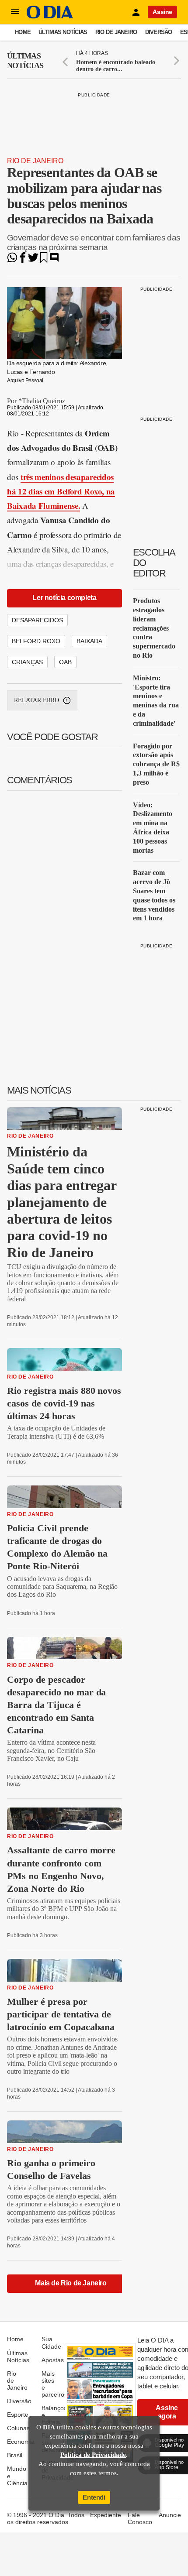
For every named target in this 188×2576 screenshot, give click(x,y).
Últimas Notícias (63, 32)
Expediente (106, 2515)
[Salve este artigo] (44, 260)
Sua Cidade (51, 2343)
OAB (65, 662)
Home (23, 32)
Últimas (25, 61)
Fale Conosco (140, 2518)
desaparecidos (37, 620)
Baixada (89, 641)
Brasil (15, 2455)
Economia (21, 2442)
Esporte (18, 2415)
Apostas (53, 2360)
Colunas (18, 2428)
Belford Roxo (36, 641)
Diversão (159, 32)
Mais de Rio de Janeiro (71, 2283)
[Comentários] (54, 260)
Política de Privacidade (93, 2455)
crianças (27, 662)
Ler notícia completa (64, 598)
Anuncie (170, 2515)
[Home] (50, 16)
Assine (162, 12)
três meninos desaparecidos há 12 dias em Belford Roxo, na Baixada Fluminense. (61, 491)
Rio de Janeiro (116, 32)
